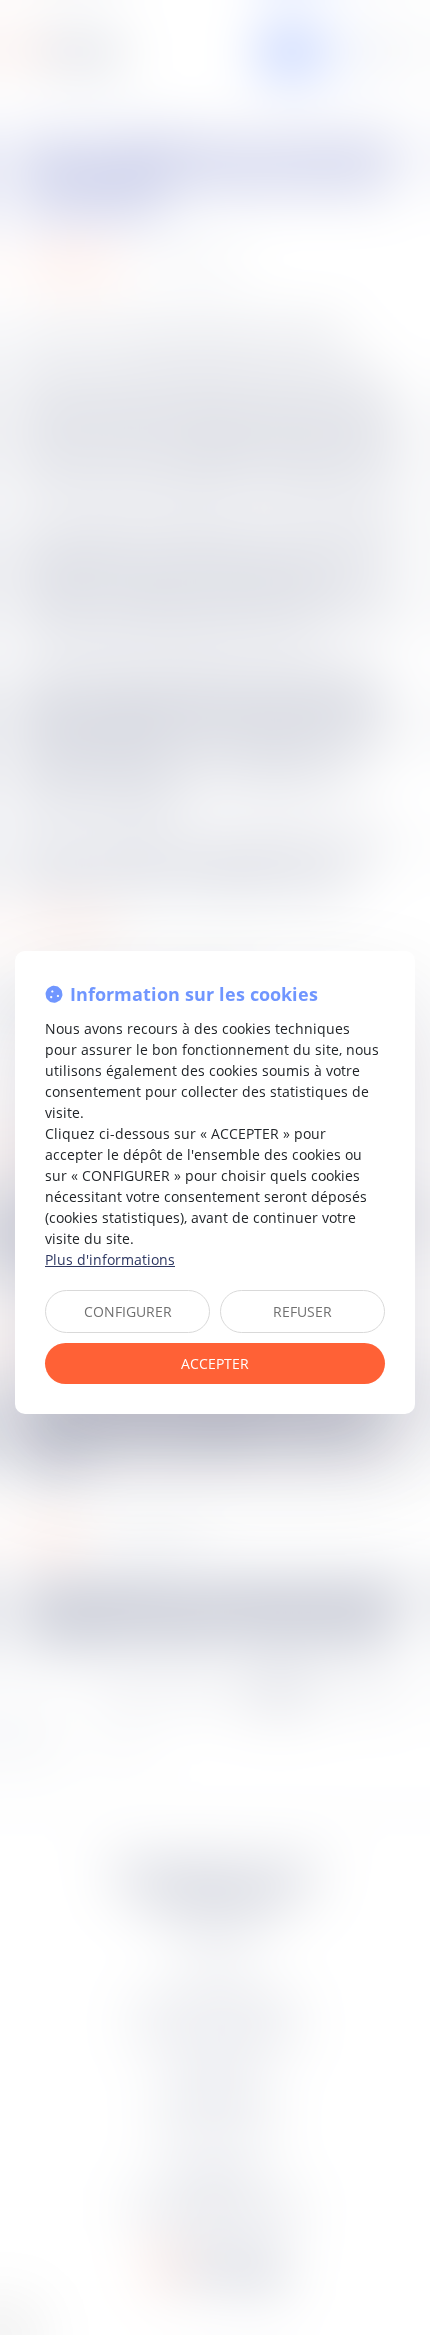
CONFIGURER (128, 1311)
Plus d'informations (110, 1259)
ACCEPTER (215, 1363)
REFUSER (302, 1311)
